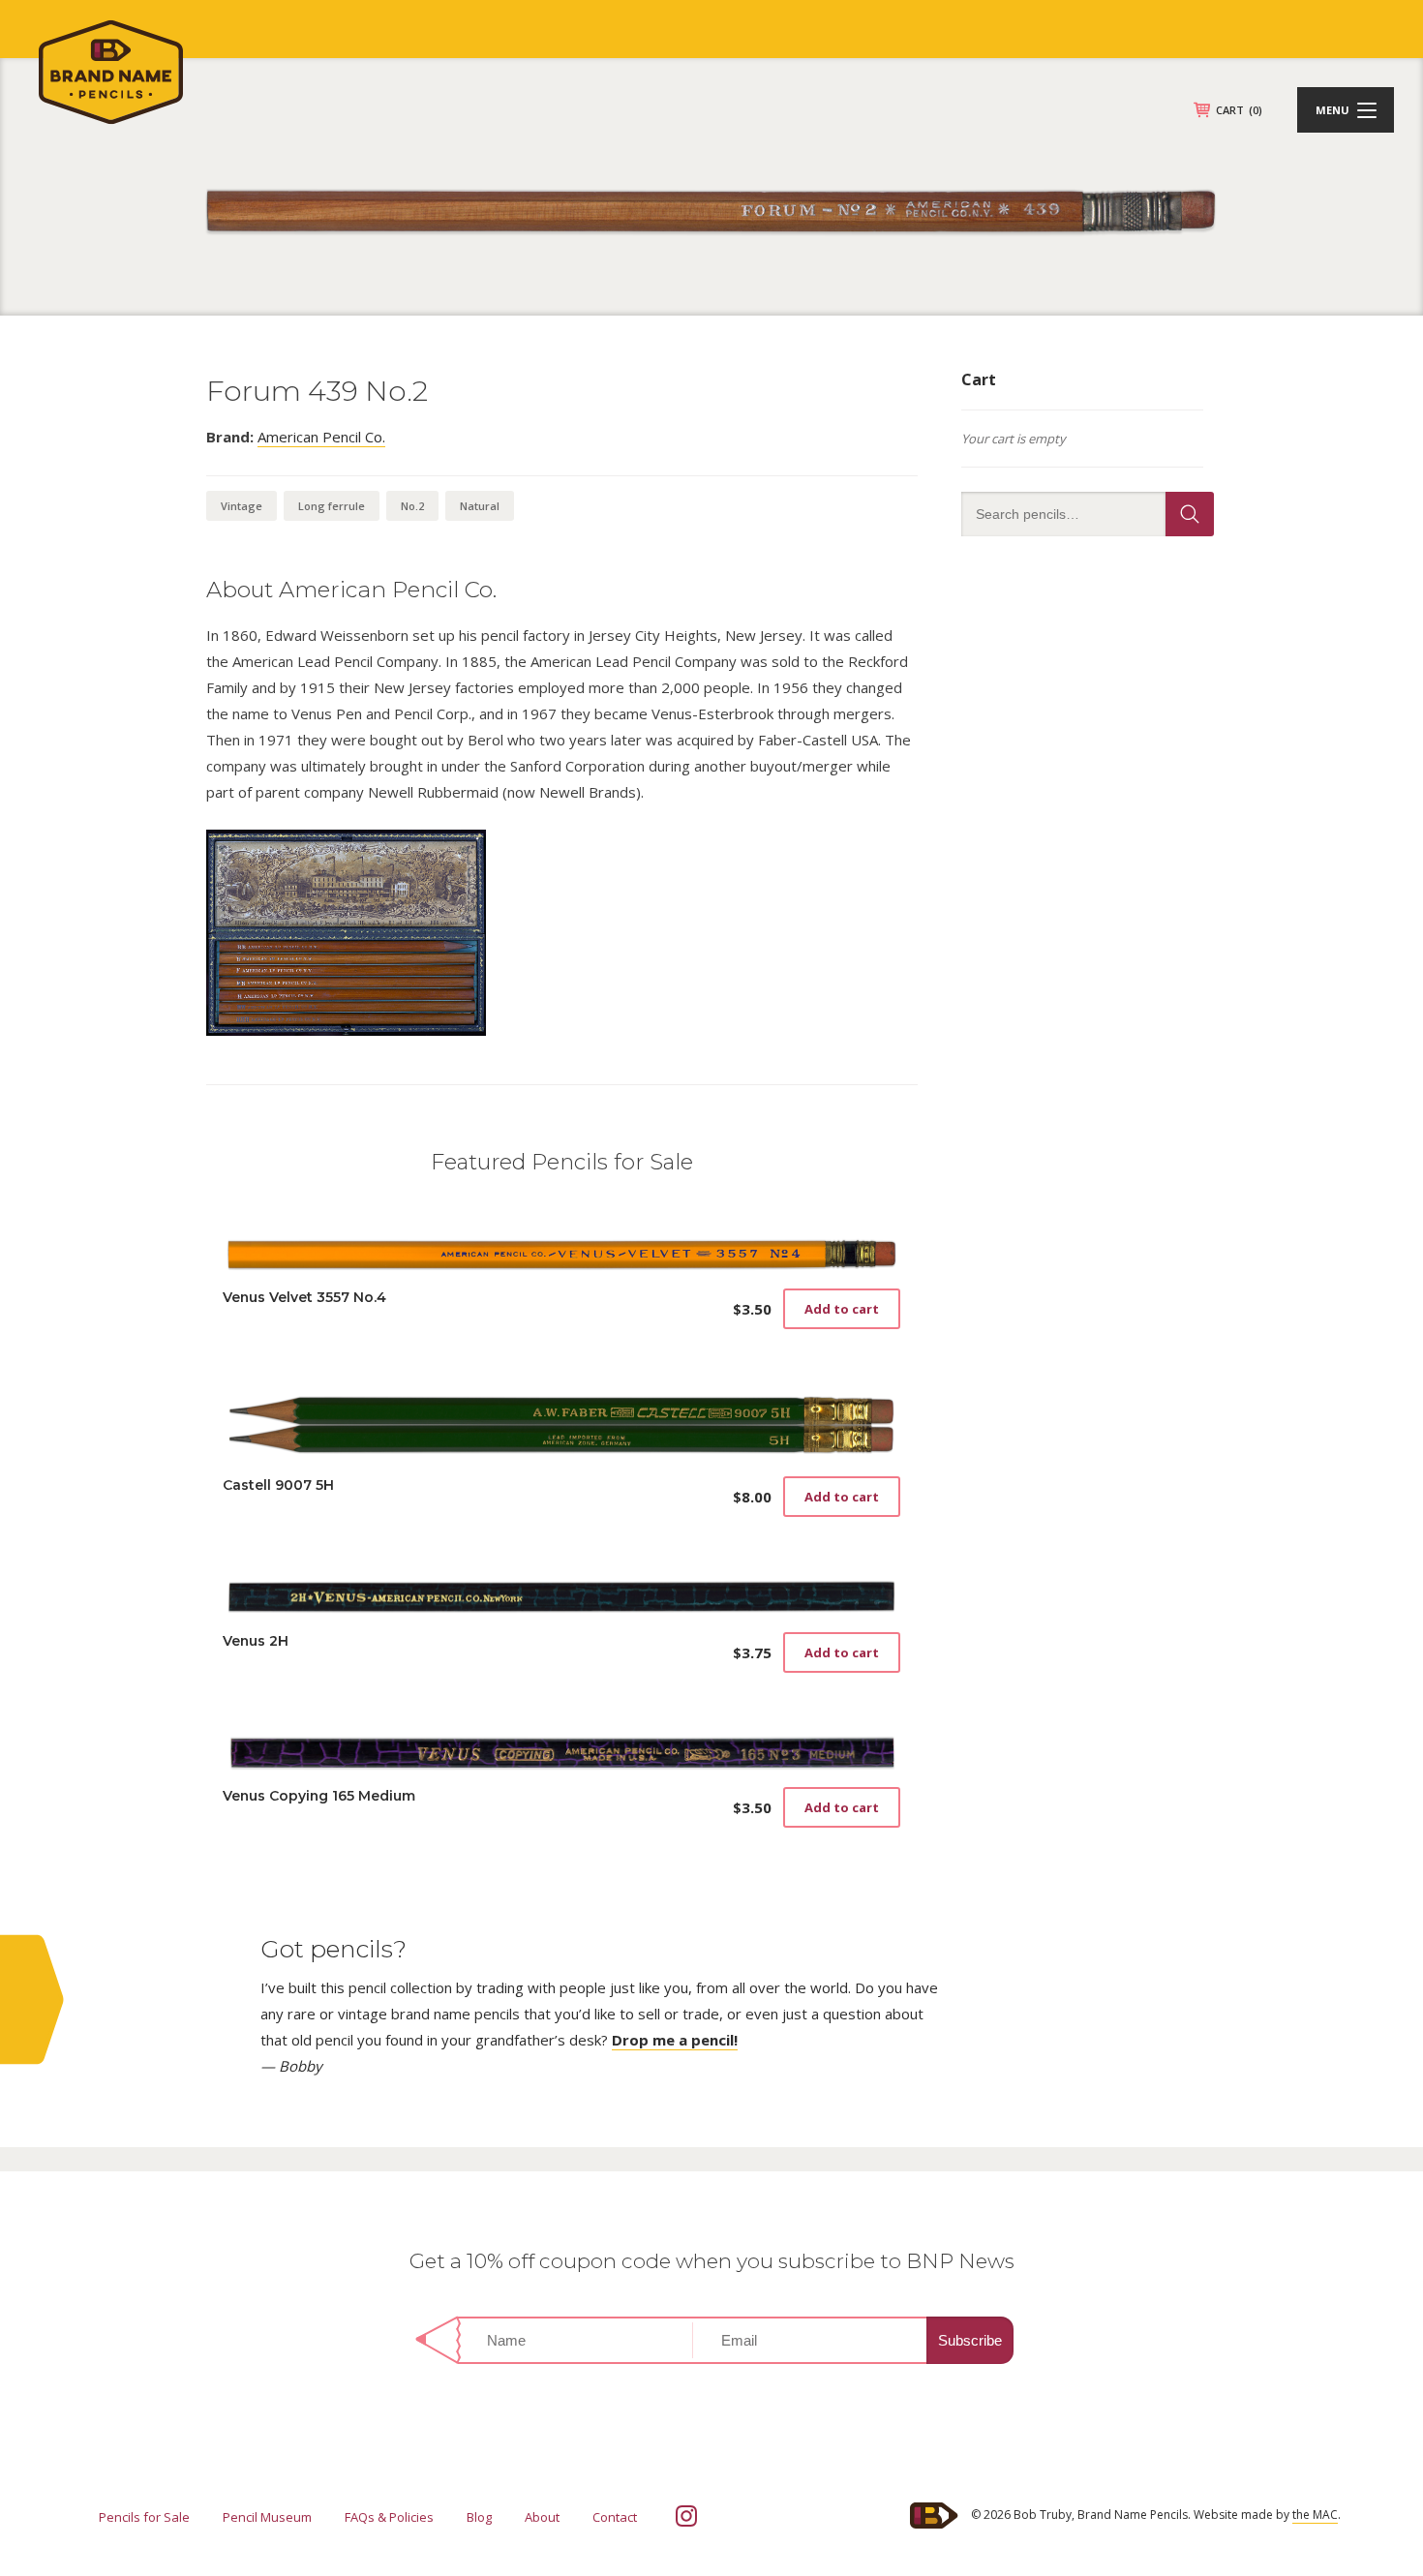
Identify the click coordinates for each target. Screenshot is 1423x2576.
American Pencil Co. (321, 437)
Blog (479, 2517)
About (542, 2517)
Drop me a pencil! (675, 2040)
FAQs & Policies (389, 2517)
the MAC (1315, 2515)
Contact (615, 2517)
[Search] (1190, 514)
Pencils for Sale (144, 2517)
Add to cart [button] (842, 1309)
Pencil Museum (267, 2517)
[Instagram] (686, 2516)
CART (1239, 110)
